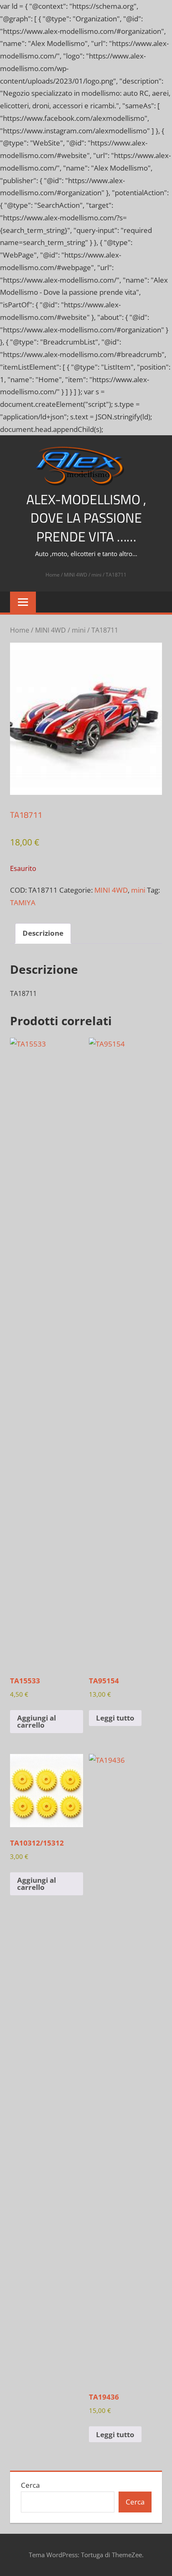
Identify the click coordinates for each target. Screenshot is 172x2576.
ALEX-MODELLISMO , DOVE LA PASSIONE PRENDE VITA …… (86, 518)
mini (96, 575)
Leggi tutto (115, 1718)
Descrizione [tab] (43, 933)
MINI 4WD (76, 575)
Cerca (30, 2485)
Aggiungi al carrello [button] (37, 1721)
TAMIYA (23, 902)
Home (53, 575)
